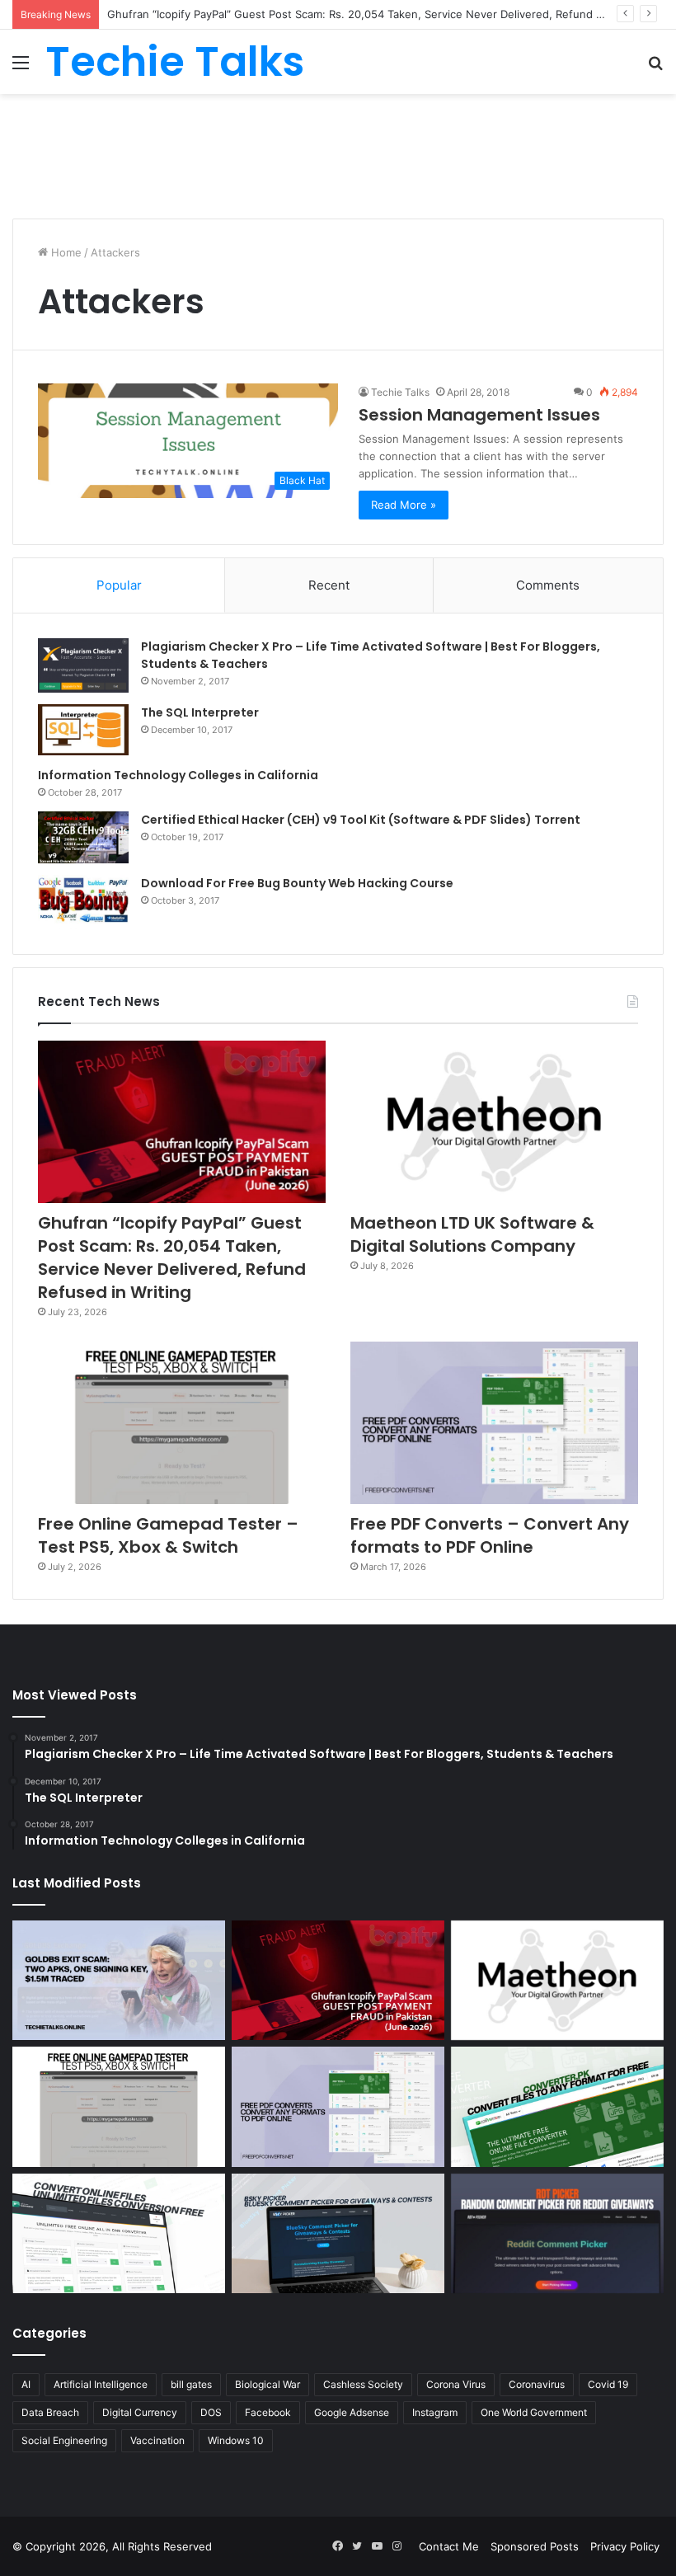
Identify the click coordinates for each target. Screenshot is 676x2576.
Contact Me (449, 2546)
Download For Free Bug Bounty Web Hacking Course (297, 883)
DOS (211, 2412)
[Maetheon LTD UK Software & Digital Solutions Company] (494, 1122)
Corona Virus (456, 2384)
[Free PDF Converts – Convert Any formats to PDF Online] (494, 1423)
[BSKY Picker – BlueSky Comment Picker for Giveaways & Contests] (338, 2234)
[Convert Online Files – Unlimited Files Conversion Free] (119, 2234)
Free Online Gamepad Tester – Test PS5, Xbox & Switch (168, 1535)
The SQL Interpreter (200, 712)
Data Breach (50, 2412)
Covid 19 (608, 2384)
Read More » (404, 505)
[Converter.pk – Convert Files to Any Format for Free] (557, 2107)
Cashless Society (363, 2384)
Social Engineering (64, 2440)
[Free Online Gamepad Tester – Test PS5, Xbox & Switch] (182, 1423)
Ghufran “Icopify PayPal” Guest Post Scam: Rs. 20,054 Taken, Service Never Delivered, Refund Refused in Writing (172, 1257)
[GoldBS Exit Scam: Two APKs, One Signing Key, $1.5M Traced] (119, 1981)
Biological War (268, 2384)
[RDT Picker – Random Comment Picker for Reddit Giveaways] (557, 2234)
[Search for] (655, 68)
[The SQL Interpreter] (83, 730)
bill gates (191, 2384)
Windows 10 (236, 2440)
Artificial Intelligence (101, 2384)
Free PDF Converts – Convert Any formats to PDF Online (490, 1535)
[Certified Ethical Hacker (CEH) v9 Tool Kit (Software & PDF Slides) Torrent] (83, 837)
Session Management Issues (479, 415)
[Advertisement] (338, 148)
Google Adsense (352, 2412)
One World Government (534, 2412)
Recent (329, 585)
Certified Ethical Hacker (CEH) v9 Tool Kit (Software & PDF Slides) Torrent (361, 820)
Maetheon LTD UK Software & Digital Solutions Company (472, 1234)
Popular (119, 585)
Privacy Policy (625, 2546)
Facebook (268, 2412)
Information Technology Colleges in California (178, 775)
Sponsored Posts (535, 2546)
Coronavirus (537, 2384)
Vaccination (157, 2440)
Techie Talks (400, 392)
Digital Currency (140, 2412)
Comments (548, 585)
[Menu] (21, 68)
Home (65, 252)
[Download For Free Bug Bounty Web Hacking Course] (83, 902)
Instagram (435, 2412)
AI (26, 2384)
